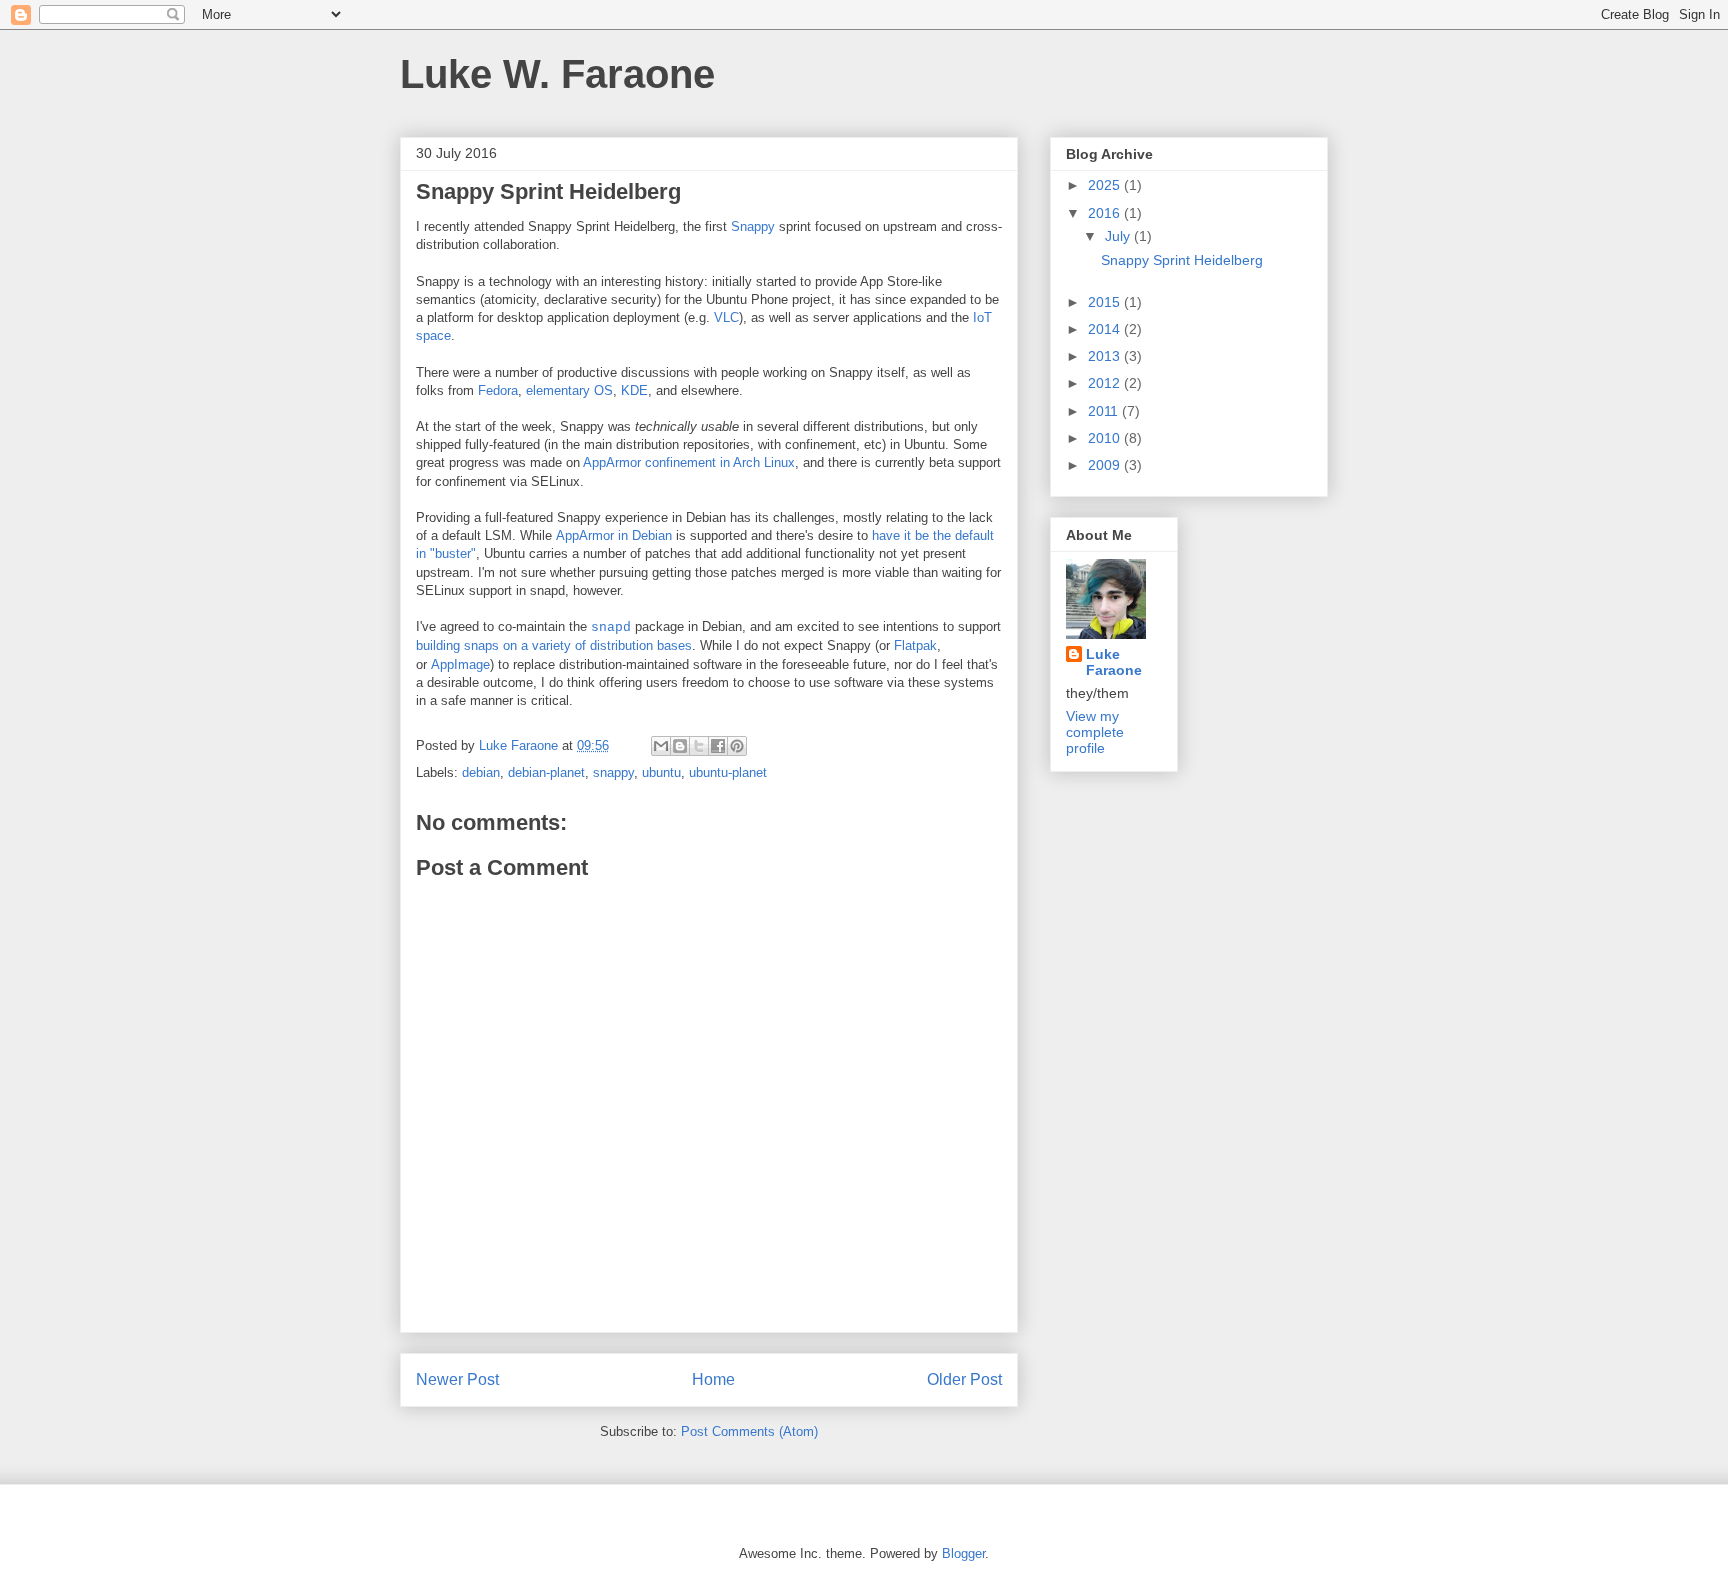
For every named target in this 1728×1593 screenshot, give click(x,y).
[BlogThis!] (680, 746)
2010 (1106, 438)
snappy (613, 772)
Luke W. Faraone (557, 74)
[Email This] (661, 746)
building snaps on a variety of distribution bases (554, 645)
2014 (1106, 329)
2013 (1106, 356)
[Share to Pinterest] (737, 746)
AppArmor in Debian (614, 535)
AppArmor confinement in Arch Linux (689, 462)
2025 (1106, 185)
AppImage (460, 664)
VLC (726, 317)
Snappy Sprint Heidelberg (1182, 260)
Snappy (753, 226)
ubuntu (661, 772)
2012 (1106, 383)
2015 (1106, 302)
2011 (1105, 411)
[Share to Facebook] (718, 746)
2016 (1106, 213)
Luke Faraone (1114, 662)
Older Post (964, 1379)
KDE (634, 390)
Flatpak (915, 645)
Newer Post (457, 1379)
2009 (1106, 465)
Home (713, 1379)
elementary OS (569, 390)
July (1119, 236)
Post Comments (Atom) (749, 1431)
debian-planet (546, 772)
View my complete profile (1095, 732)
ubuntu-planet (728, 772)
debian (481, 772)
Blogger (963, 1553)
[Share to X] (699, 746)
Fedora (498, 390)
